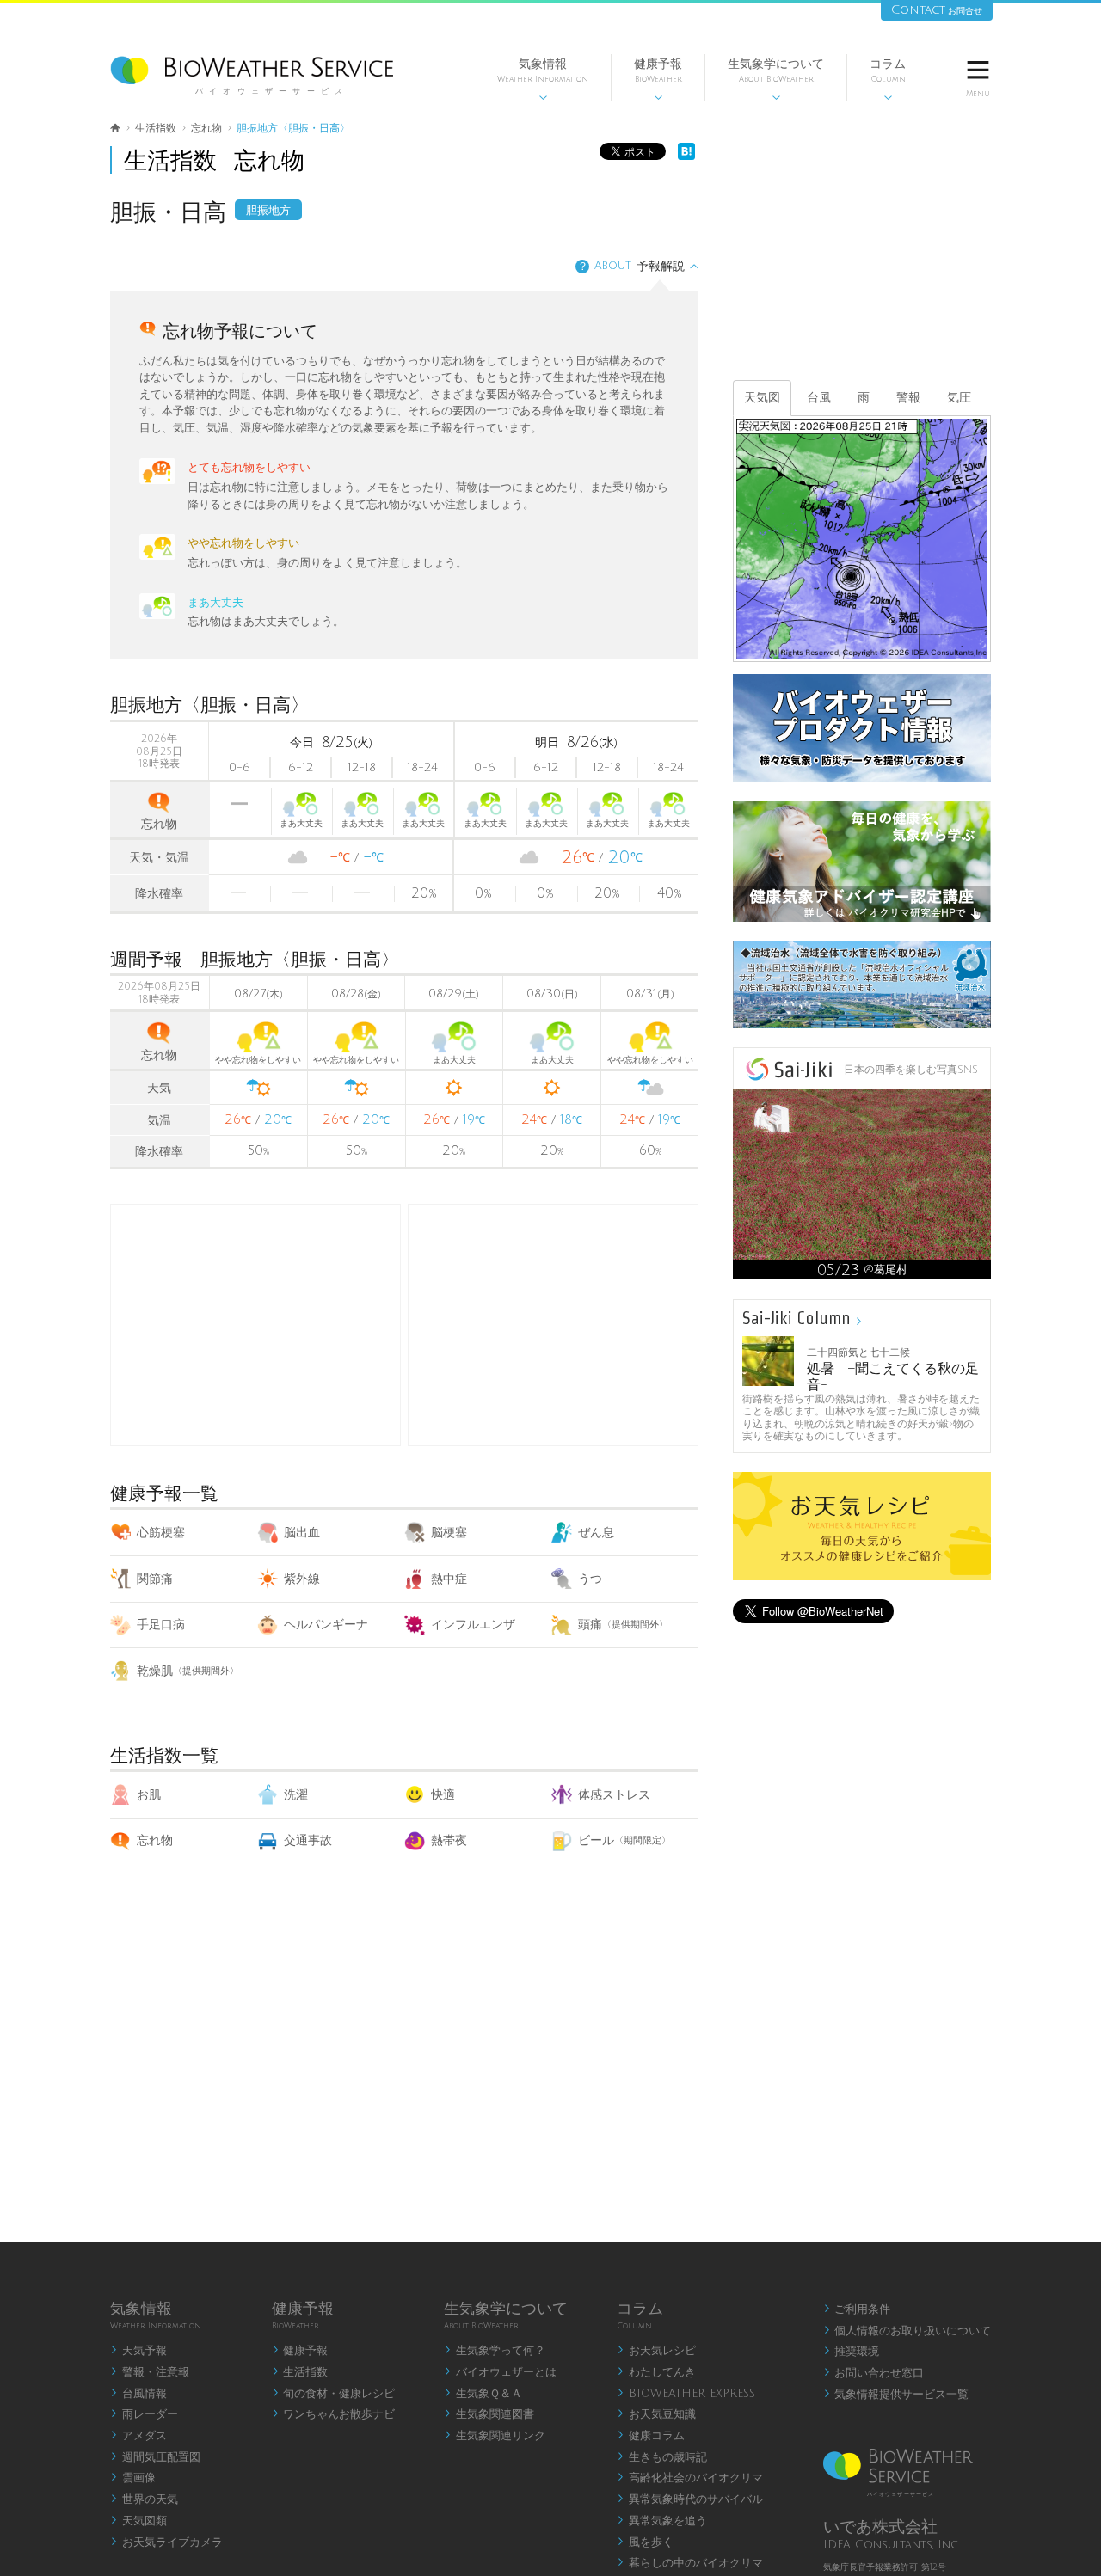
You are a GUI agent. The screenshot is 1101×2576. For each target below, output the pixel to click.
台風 (819, 398)
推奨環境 (852, 2352)
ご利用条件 (857, 2309)
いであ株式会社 (880, 2527)
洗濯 (296, 1795)
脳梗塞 (449, 1533)
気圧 (959, 398)
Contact (937, 10)
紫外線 (302, 1579)
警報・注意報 (150, 2372)
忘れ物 (155, 1840)
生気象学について (776, 80)
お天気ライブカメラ (166, 2542)
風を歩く (645, 2542)
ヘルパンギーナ (326, 1625)
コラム (888, 80)
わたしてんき (656, 2372)
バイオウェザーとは (500, 2372)
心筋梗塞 (161, 1533)
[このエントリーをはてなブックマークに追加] (686, 156)
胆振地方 (268, 211)
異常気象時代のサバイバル (690, 2499)
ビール (624, 1840)
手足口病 (161, 1625)
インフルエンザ (473, 1625)
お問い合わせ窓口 (874, 2373)
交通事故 (308, 1840)
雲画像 (133, 2478)
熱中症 (449, 1579)
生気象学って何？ (495, 2351)
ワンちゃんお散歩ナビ (334, 2414)
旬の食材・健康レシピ (334, 2394)
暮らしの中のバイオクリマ (690, 2563)
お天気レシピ (656, 2351)
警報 (908, 398)
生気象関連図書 (489, 2414)
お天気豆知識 (656, 2414)
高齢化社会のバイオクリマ (690, 2478)
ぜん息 (596, 1533)
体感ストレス (614, 1795)
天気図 (762, 398)
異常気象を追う (662, 2521)
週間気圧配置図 (155, 2457)
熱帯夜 (449, 1840)
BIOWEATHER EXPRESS (686, 2394)
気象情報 (543, 80)
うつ (590, 1579)
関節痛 (155, 1579)
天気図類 (138, 2521)
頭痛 (623, 1625)
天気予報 (138, 2351)
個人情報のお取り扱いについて (907, 2331)
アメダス (138, 2436)
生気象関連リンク (495, 2436)
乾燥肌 (188, 1671)
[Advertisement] (553, 1325)
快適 (443, 1795)
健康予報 (658, 80)
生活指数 (300, 2372)
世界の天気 (144, 2499)
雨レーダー (144, 2414)
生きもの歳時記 (662, 2457)
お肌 (149, 1795)
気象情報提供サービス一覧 (896, 2395)
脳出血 (302, 1533)
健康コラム (651, 2436)
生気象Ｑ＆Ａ (483, 2394)
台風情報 (138, 2394)
